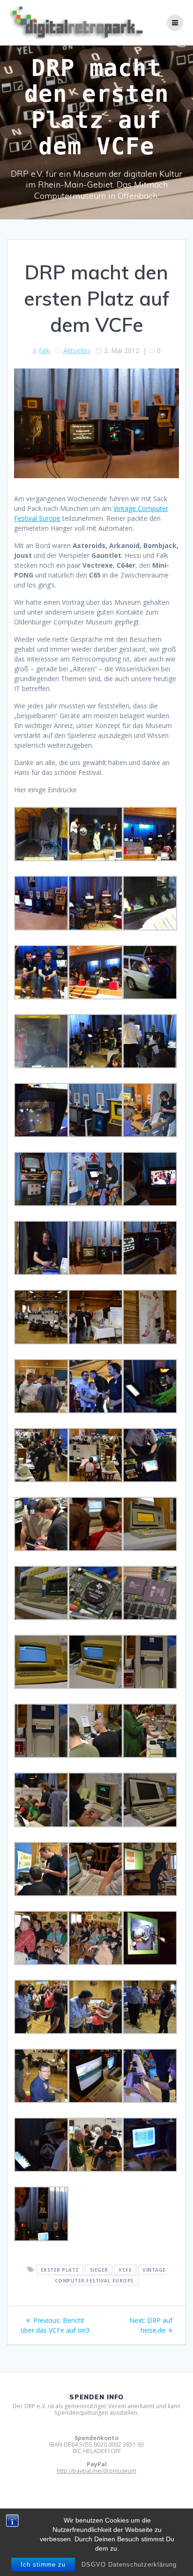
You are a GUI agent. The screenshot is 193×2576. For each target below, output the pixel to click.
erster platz (60, 2270)
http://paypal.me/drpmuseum (96, 2471)
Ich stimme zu (43, 2565)
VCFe (125, 2270)
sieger (99, 2270)
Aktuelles (77, 350)
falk (44, 350)
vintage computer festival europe (110, 2275)
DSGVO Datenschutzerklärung (129, 2565)
